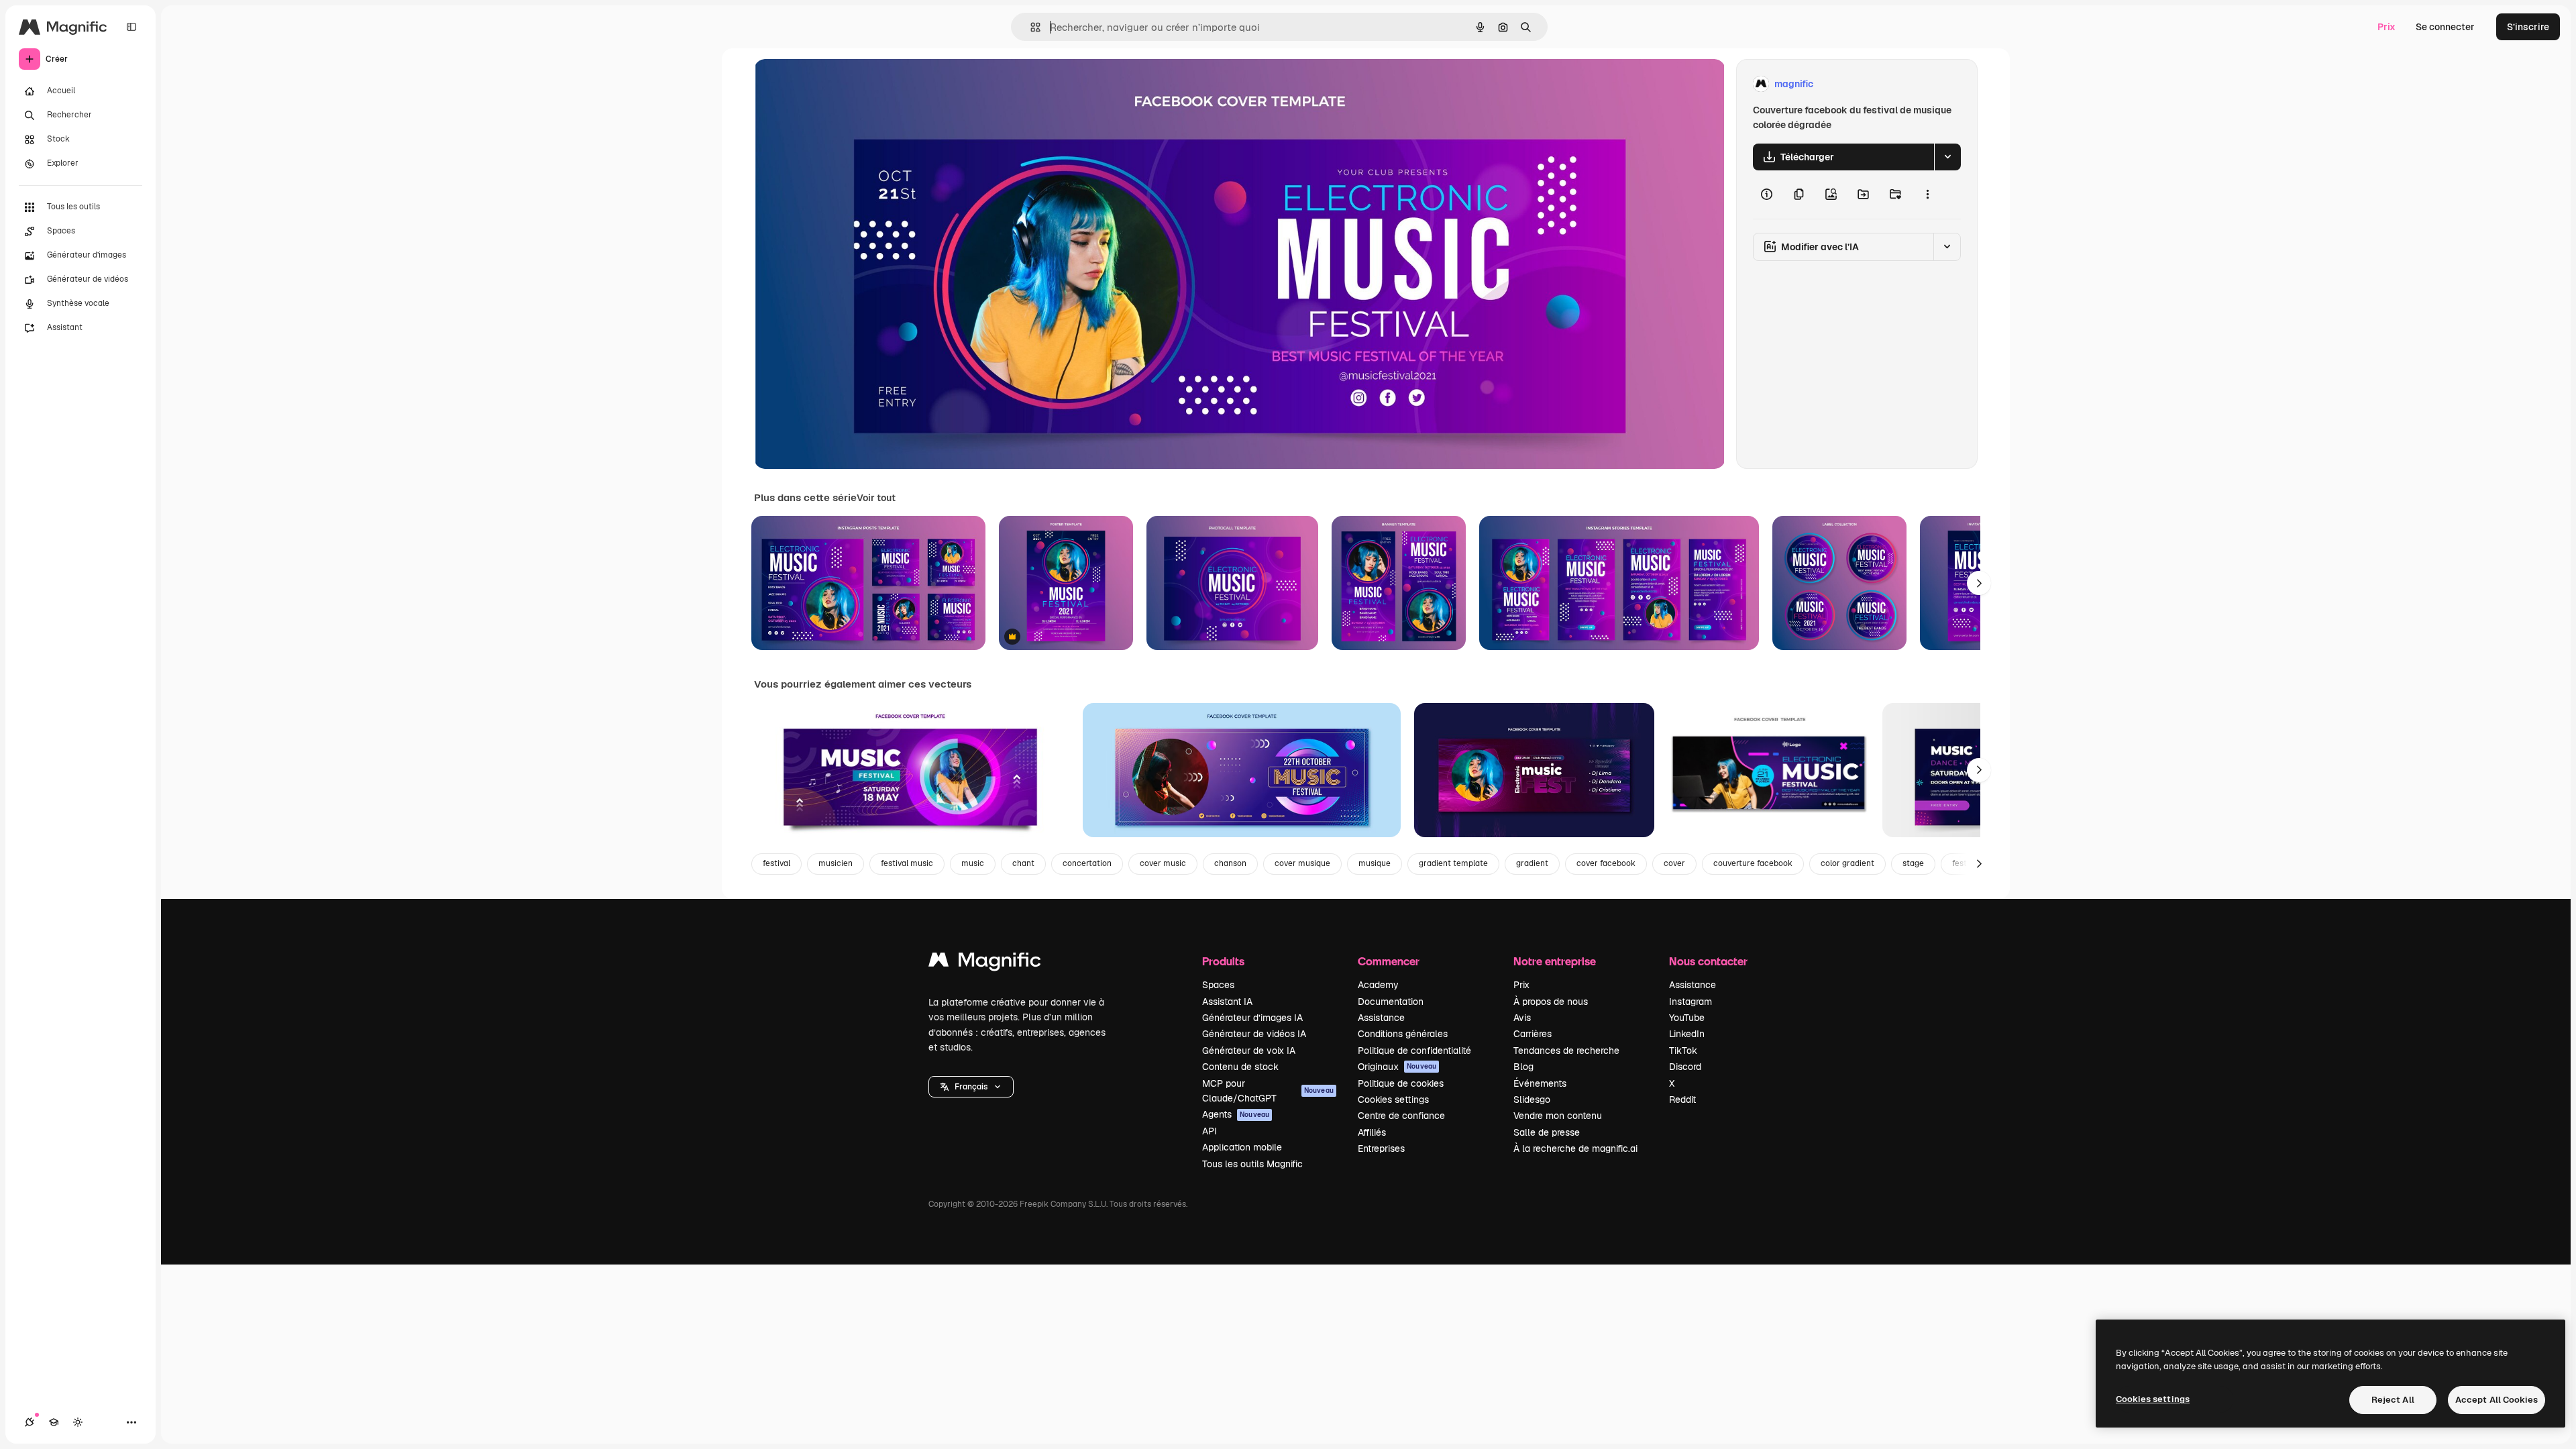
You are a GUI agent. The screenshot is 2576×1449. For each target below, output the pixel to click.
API (1210, 1131)
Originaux (1397, 1067)
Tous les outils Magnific (1252, 1164)
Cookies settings (1393, 1099)
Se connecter (2445, 27)
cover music (1163, 863)
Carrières (1533, 1034)
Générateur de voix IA (1249, 1051)
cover (1674, 863)
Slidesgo (1532, 1099)
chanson (1230, 863)
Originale (843, 84)
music (973, 863)
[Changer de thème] (78, 1422)
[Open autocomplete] (1030, 27)
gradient (1532, 863)
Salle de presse (1547, 1132)
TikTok (1683, 1051)
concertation (1087, 863)
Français (971, 1087)
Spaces (1218, 985)
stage (1913, 863)
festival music (907, 863)
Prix (2386, 27)
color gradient (1847, 863)
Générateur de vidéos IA (1254, 1034)
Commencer (1389, 961)
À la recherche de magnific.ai (1575, 1148)
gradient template (1453, 863)
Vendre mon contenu (1558, 1116)
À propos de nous (1551, 1002)
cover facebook (1606, 863)
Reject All (2393, 1400)
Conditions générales (1403, 1034)
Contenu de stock (1240, 1067)
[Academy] (54, 1422)
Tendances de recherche (1566, 1051)
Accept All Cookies (2497, 1400)
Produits (1223, 961)
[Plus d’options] (1927, 195)
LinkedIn (1687, 1034)
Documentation (1391, 1002)
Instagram (1690, 1002)
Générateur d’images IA (1252, 1018)
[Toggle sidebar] (131, 27)
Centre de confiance (1401, 1116)
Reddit (1682, 1099)
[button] (971, 1087)
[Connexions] (30, 1422)
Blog (1523, 1067)
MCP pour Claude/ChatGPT (1268, 1091)
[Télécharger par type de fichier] (1947, 157)
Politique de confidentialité (1414, 1051)
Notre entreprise (1555, 961)
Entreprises (1381, 1148)
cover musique (1302, 863)
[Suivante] (1979, 583)
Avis (1522, 1018)
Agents (1236, 1114)
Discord (1685, 1067)
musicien (836, 863)
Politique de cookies (1401, 1083)
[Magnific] (985, 963)
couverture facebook (1753, 863)
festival (776, 863)
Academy (1378, 985)
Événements (1540, 1083)
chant (1023, 863)
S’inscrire (2528, 27)
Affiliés (1372, 1132)
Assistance (1381, 1018)
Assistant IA (1227, 1002)
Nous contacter (1708, 961)
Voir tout (876, 498)
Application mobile (1242, 1147)
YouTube (1687, 1018)
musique (1375, 863)
